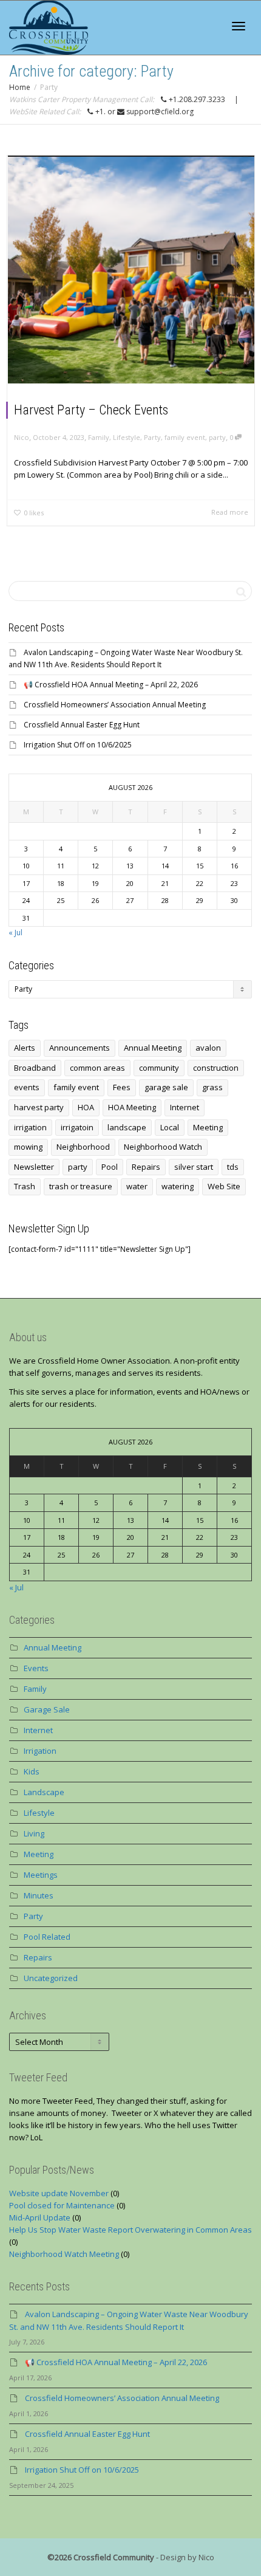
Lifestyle (127, 437)
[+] (131, 270)
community (159, 1068)
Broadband (35, 1068)
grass (212, 1087)
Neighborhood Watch (163, 1147)
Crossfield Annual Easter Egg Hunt (82, 725)
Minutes (39, 1895)
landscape (127, 1127)
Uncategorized (51, 1978)
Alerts (25, 1048)
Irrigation (40, 1751)
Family (99, 437)
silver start (194, 1167)
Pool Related (47, 1937)
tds (233, 1167)
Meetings (41, 1875)
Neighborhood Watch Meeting (64, 2254)
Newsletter (34, 1167)
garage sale (166, 1087)
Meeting (208, 1127)
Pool (110, 1167)
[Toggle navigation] (239, 26)
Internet (185, 1107)
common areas (97, 1068)
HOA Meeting (132, 1107)
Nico (206, 2557)
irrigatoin (77, 1127)
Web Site (224, 1186)
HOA (86, 1107)
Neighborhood (83, 1147)
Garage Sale (47, 1709)
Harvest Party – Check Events (91, 410)
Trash (25, 1186)
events (27, 1087)
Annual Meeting (153, 1048)
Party (152, 437)
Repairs (146, 1167)
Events (36, 1668)
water (137, 1186)
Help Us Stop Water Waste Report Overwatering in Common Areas (130, 2230)
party (217, 437)
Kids (32, 1771)
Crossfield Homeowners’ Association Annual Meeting (115, 705)
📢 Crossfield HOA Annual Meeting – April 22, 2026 (111, 685)
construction (216, 1068)
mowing (28, 1147)
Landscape (44, 1792)
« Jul (15, 933)
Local (170, 1127)
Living (34, 1833)
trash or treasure (81, 1186)
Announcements (80, 1048)
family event (185, 437)
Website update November (59, 2193)
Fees (122, 1087)
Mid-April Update (40, 2217)
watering (178, 1186)
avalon (208, 1048)
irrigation (30, 1127)
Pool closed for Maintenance (62, 2205)
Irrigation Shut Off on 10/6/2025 (78, 745)
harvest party (39, 1107)
